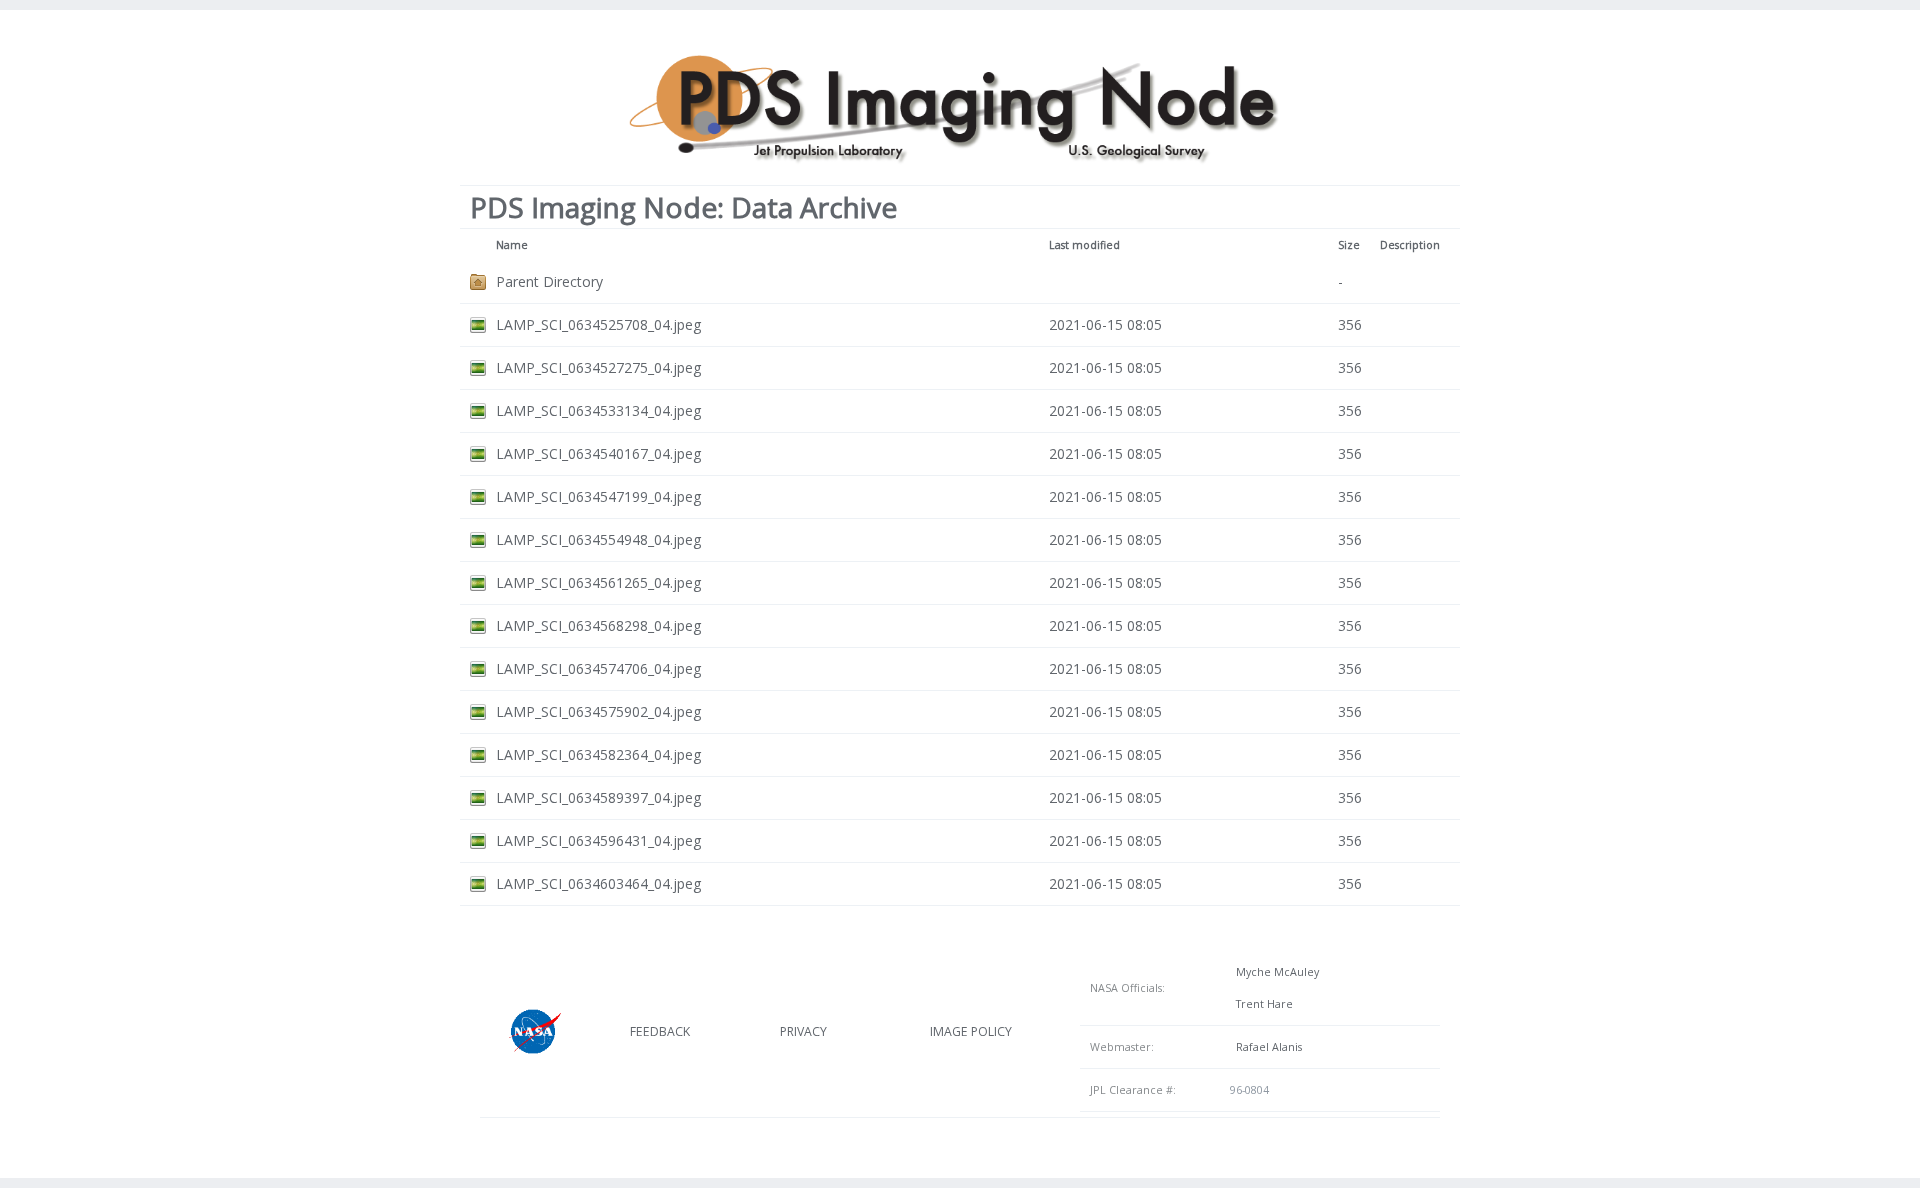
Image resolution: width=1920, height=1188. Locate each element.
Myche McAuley (1274, 972)
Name (512, 245)
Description (1410, 245)
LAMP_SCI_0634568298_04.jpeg (598, 625)
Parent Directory (549, 281)
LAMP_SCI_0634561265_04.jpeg (598, 582)
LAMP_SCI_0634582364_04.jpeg (598, 754)
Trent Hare (1261, 1004)
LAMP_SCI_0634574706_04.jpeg (598, 668)
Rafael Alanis (1266, 1047)
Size (1349, 245)
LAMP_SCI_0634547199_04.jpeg (598, 496)
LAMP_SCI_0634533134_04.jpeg (598, 410)
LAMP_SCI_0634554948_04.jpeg (598, 539)
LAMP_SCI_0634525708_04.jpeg (598, 324)
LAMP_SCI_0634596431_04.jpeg (598, 840)
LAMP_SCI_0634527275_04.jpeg (598, 367)
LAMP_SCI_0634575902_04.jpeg (598, 711)
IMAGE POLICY (971, 1031)
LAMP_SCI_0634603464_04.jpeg (598, 883)
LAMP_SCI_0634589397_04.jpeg (598, 797)
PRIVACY (803, 1031)
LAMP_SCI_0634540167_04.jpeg (598, 453)
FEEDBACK (660, 1031)
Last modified (1084, 245)
